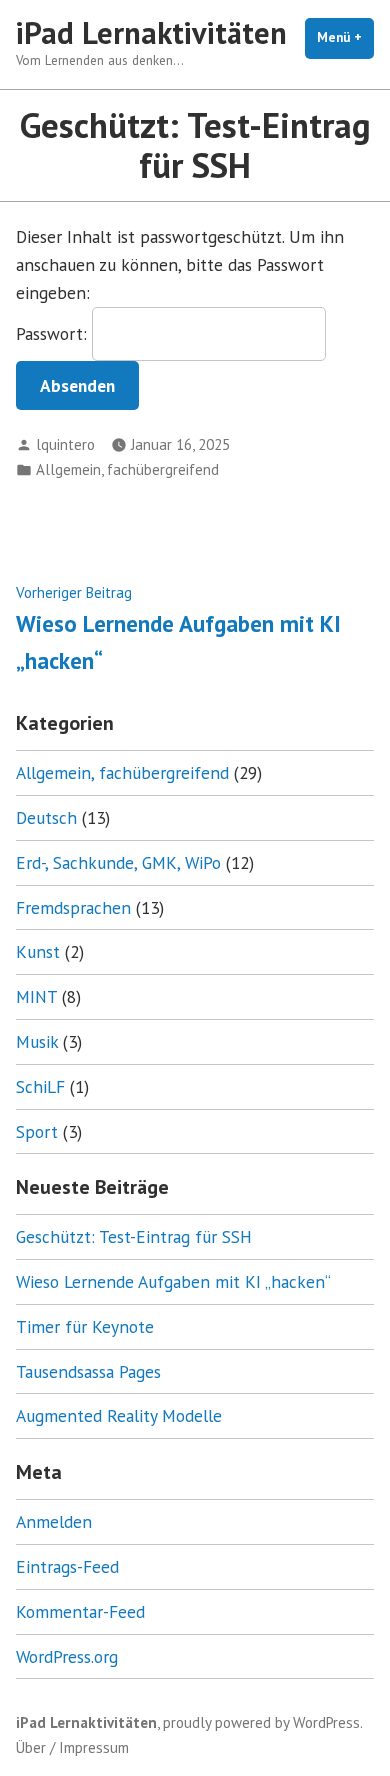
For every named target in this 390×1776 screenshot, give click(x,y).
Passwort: (54, 333)
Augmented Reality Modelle (119, 1415)
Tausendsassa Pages (88, 1371)
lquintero (65, 444)
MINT (36, 996)
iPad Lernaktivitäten (151, 32)
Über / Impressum (72, 1747)
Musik (37, 1041)
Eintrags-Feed (67, 1566)
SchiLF (40, 1086)
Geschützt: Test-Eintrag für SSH (134, 1236)
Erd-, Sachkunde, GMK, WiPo (118, 862)
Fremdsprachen (73, 907)
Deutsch (46, 817)
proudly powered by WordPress (261, 1722)
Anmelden (54, 1521)
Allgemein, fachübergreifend (127, 469)
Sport (37, 1131)
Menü (345, 37)
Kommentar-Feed (80, 1611)
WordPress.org (67, 1656)
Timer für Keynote (85, 1326)
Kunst (38, 951)
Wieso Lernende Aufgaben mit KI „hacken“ (173, 1281)
